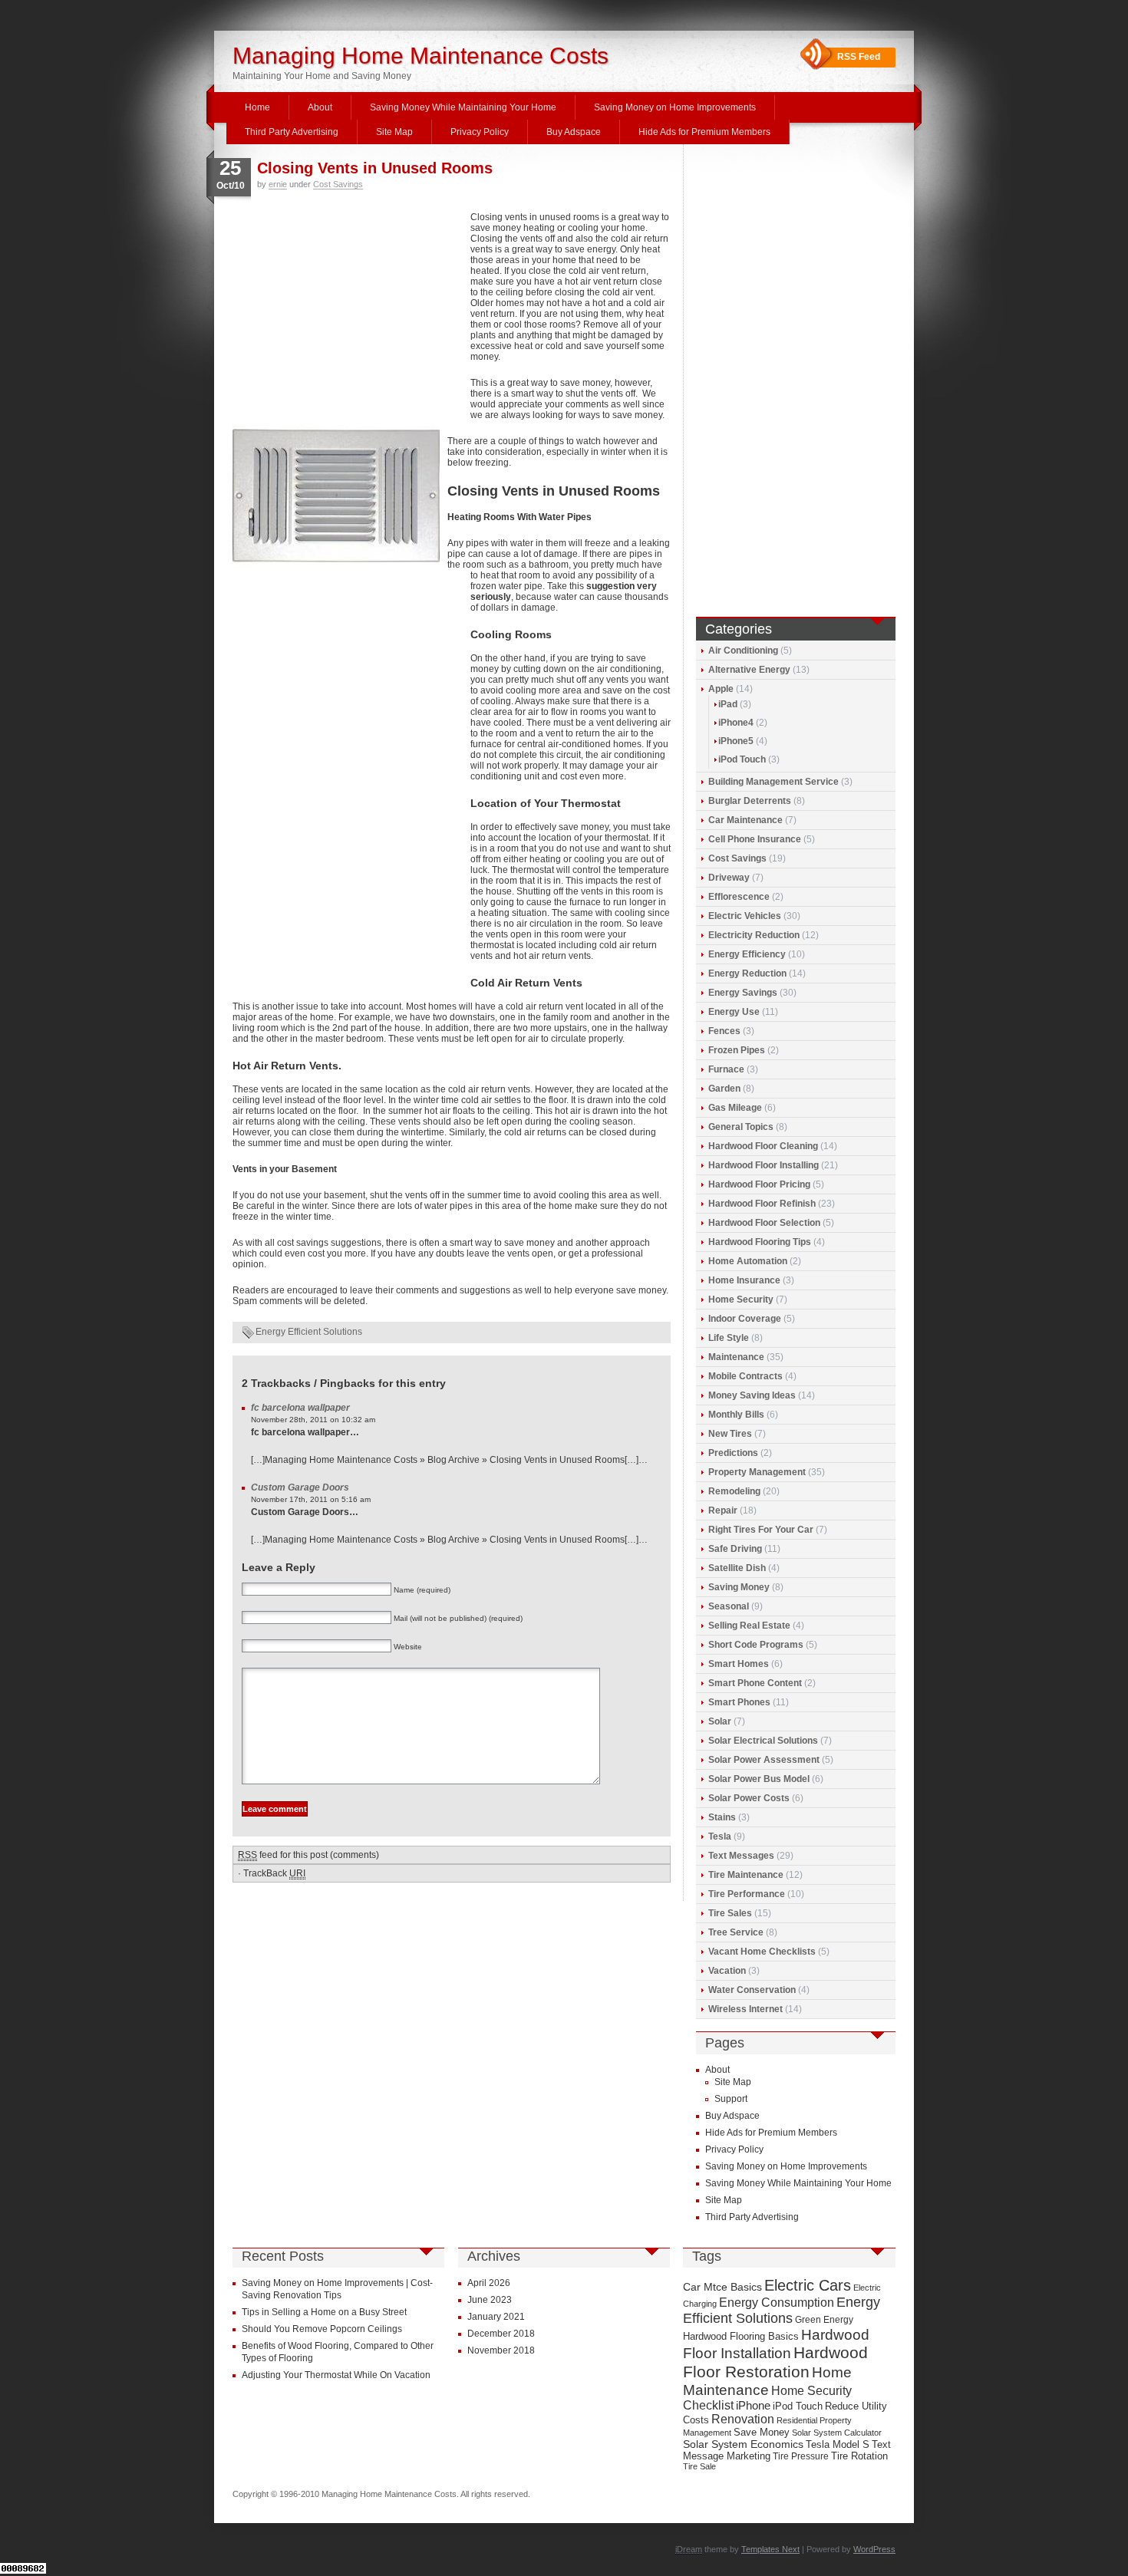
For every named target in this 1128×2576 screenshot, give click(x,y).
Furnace (726, 1069)
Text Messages (741, 1856)
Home (257, 107)
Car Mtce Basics (722, 2287)
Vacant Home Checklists (762, 1952)
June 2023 (490, 2300)
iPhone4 (736, 723)
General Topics (741, 1127)
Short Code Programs (756, 1645)
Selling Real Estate (749, 1626)
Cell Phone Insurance (755, 839)
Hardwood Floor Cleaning (763, 1146)
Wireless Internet (745, 2009)
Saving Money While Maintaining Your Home (463, 107)
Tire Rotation (859, 2456)
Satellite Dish (737, 1568)
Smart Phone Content (755, 1683)
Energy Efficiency (747, 954)
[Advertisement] (348, 315)
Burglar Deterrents (750, 801)
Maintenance (736, 1357)
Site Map (394, 132)
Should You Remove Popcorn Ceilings (322, 2329)
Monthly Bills (736, 1415)
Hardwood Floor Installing (764, 1165)
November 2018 (501, 2350)
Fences (724, 1031)
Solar (720, 1721)
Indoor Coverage (745, 1319)
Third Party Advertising (292, 132)
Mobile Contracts (745, 1376)
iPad (728, 704)
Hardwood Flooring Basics (741, 2336)
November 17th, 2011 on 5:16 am (311, 1499)
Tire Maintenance (746, 1875)
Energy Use (734, 1012)
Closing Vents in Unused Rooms (375, 168)
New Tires (730, 1434)
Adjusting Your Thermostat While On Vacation (336, 2375)
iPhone (753, 2406)
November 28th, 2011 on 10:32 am (313, 1420)
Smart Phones (739, 1702)
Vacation (727, 1971)
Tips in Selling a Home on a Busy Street (324, 2312)
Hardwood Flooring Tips (760, 1242)
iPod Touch (742, 759)
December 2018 (501, 2334)
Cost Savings (338, 184)
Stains (722, 1817)
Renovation (743, 2419)
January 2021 (496, 2317)
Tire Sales (730, 1913)
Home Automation (748, 1261)
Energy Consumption (777, 2303)
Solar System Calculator (837, 2433)
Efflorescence (739, 897)
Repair (723, 1510)
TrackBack (274, 1873)
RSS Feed (859, 57)
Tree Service (736, 1932)
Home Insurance (744, 1280)
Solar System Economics (743, 2444)
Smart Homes (739, 1664)
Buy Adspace (574, 132)
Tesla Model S (838, 2444)
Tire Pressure (801, 2456)
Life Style (729, 1338)
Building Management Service (773, 782)
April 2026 (489, 2283)
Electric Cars (808, 2285)
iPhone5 (736, 741)
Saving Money (739, 1587)
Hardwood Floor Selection (764, 1223)
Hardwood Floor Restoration (775, 2362)
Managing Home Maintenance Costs (421, 56)
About (320, 107)
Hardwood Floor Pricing (759, 1184)
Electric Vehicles (745, 916)
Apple (721, 689)
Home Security (741, 1300)
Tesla (720, 1836)
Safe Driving (735, 1549)
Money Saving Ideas (752, 1395)
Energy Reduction (747, 973)
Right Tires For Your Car (761, 1530)
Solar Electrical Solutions (763, 1741)
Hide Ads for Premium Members (704, 132)
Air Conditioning (743, 651)
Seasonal (729, 1606)
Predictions (733, 1453)
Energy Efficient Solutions (309, 1332)
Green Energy (824, 2320)
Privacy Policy (480, 132)
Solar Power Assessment (764, 1760)
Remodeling (734, 1491)
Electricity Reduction (754, 935)
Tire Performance (747, 1894)
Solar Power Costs (749, 1798)
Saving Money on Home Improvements (675, 107)
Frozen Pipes (737, 1050)
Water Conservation (752, 1990)
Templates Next (770, 2549)
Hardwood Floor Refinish (762, 1204)
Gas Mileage (735, 1108)
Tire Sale (699, 2466)
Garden (724, 1089)
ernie (278, 184)
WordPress (874, 2549)
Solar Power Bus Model (759, 1779)
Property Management (757, 1472)
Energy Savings (743, 993)
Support (731, 2099)
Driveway (729, 878)
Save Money (762, 2432)
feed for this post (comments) (308, 1855)
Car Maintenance (745, 820)
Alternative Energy (749, 670)
